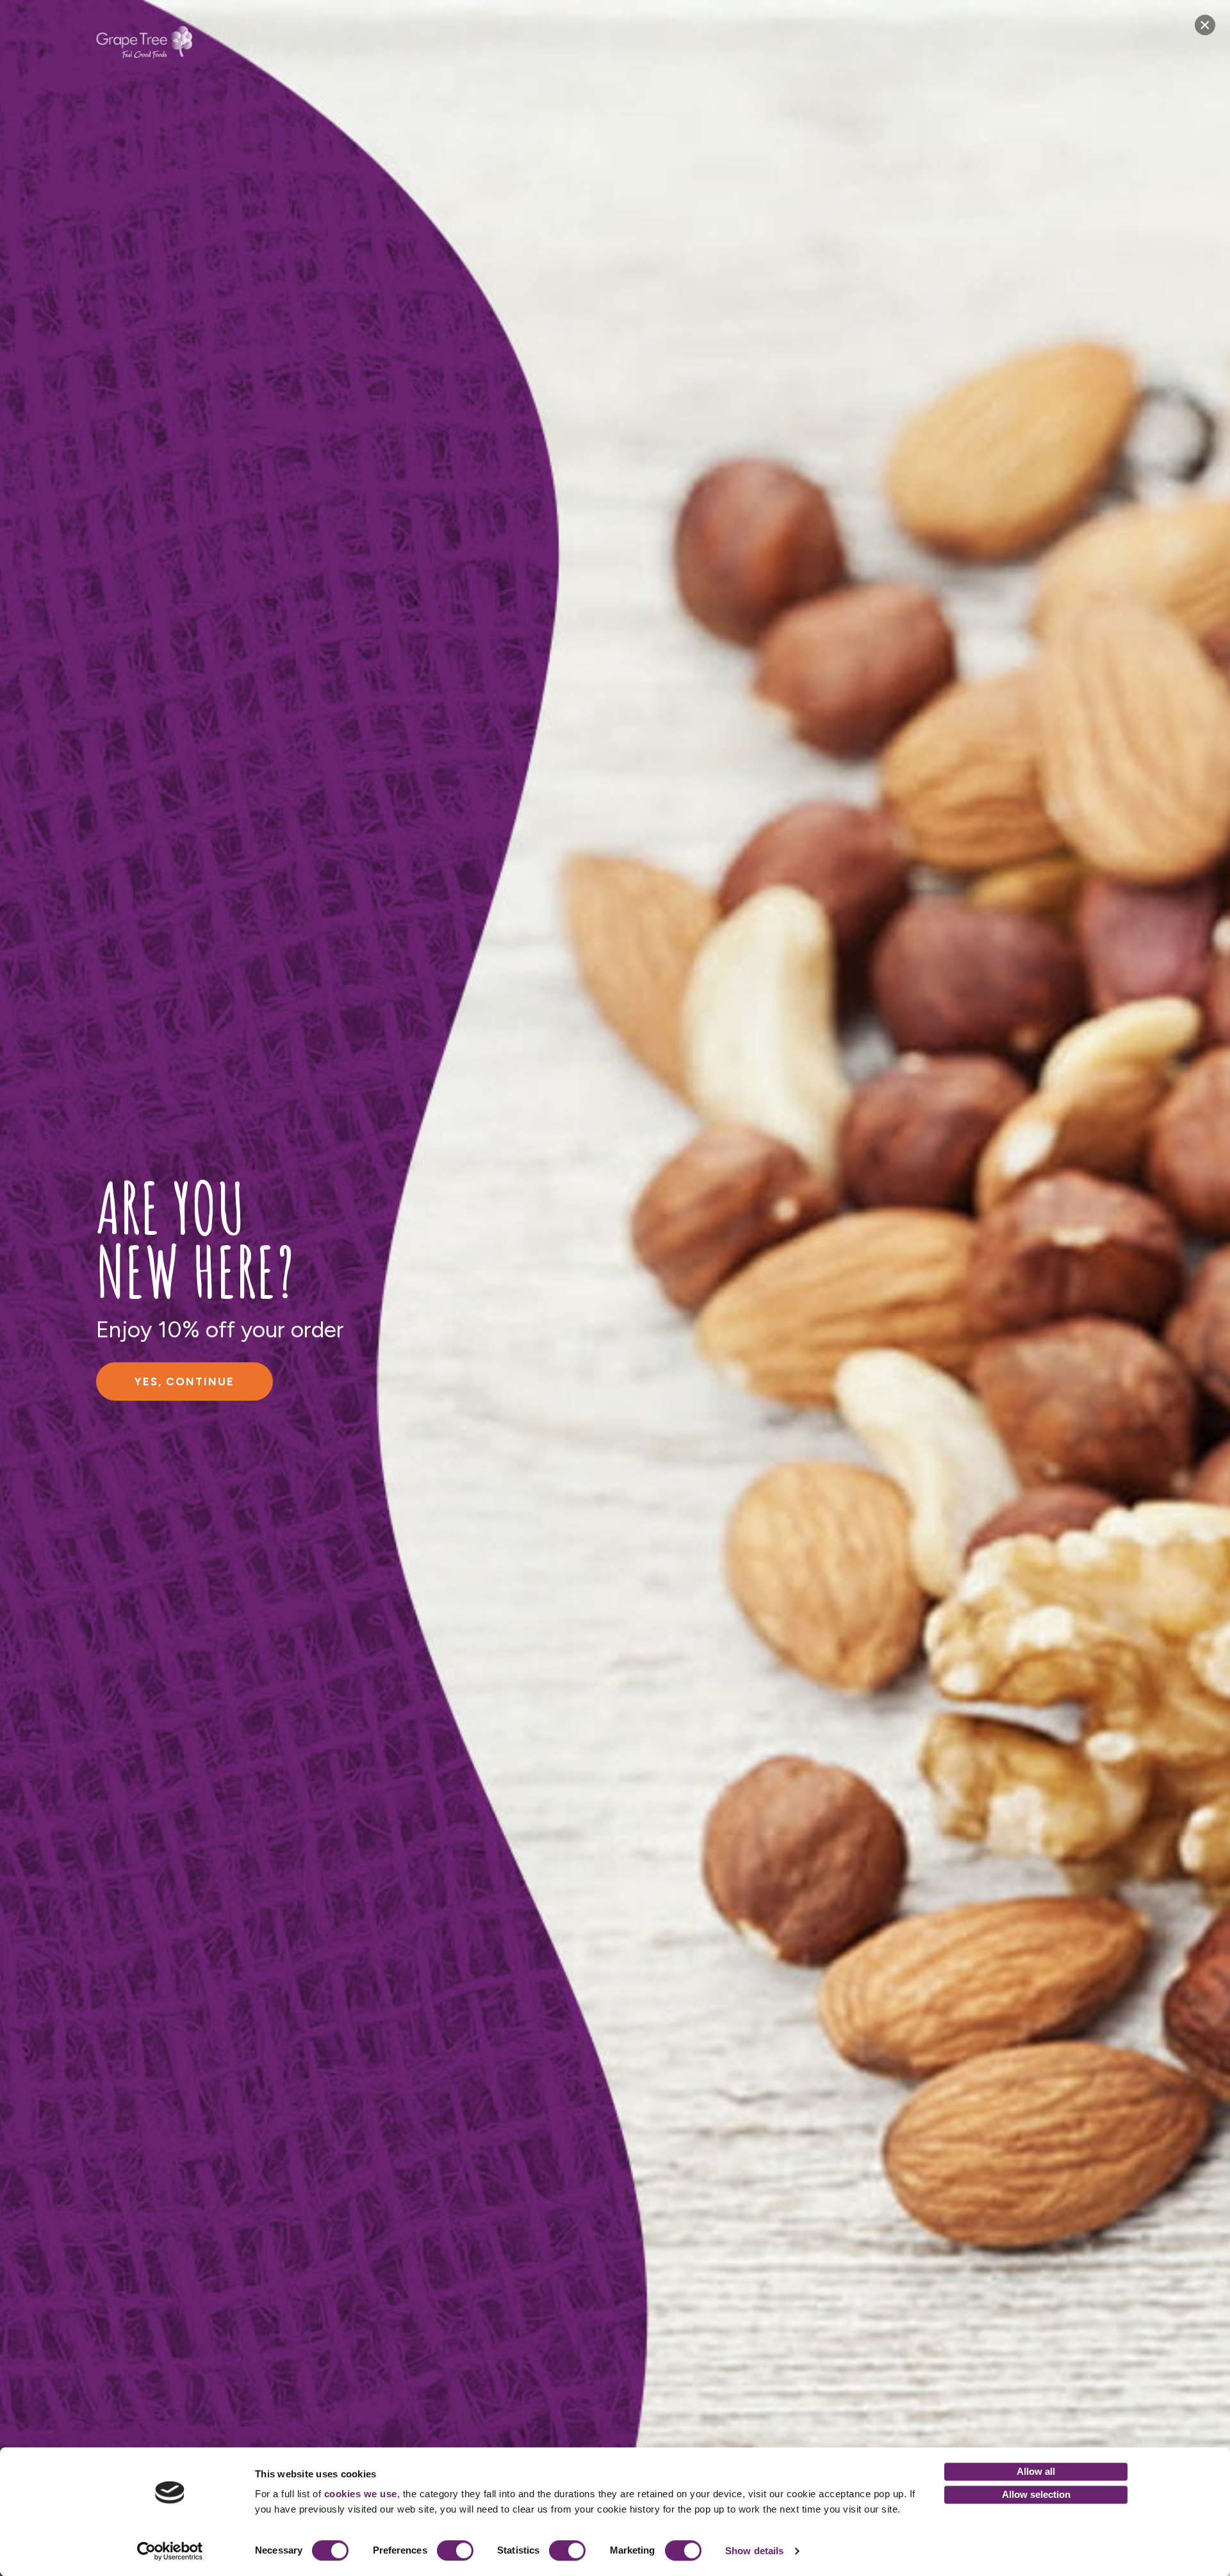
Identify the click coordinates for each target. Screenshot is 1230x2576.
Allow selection (1036, 2494)
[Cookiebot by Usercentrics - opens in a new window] (170, 2551)
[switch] (455, 2550)
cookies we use (361, 2494)
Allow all (1036, 2471)
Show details (754, 2551)
